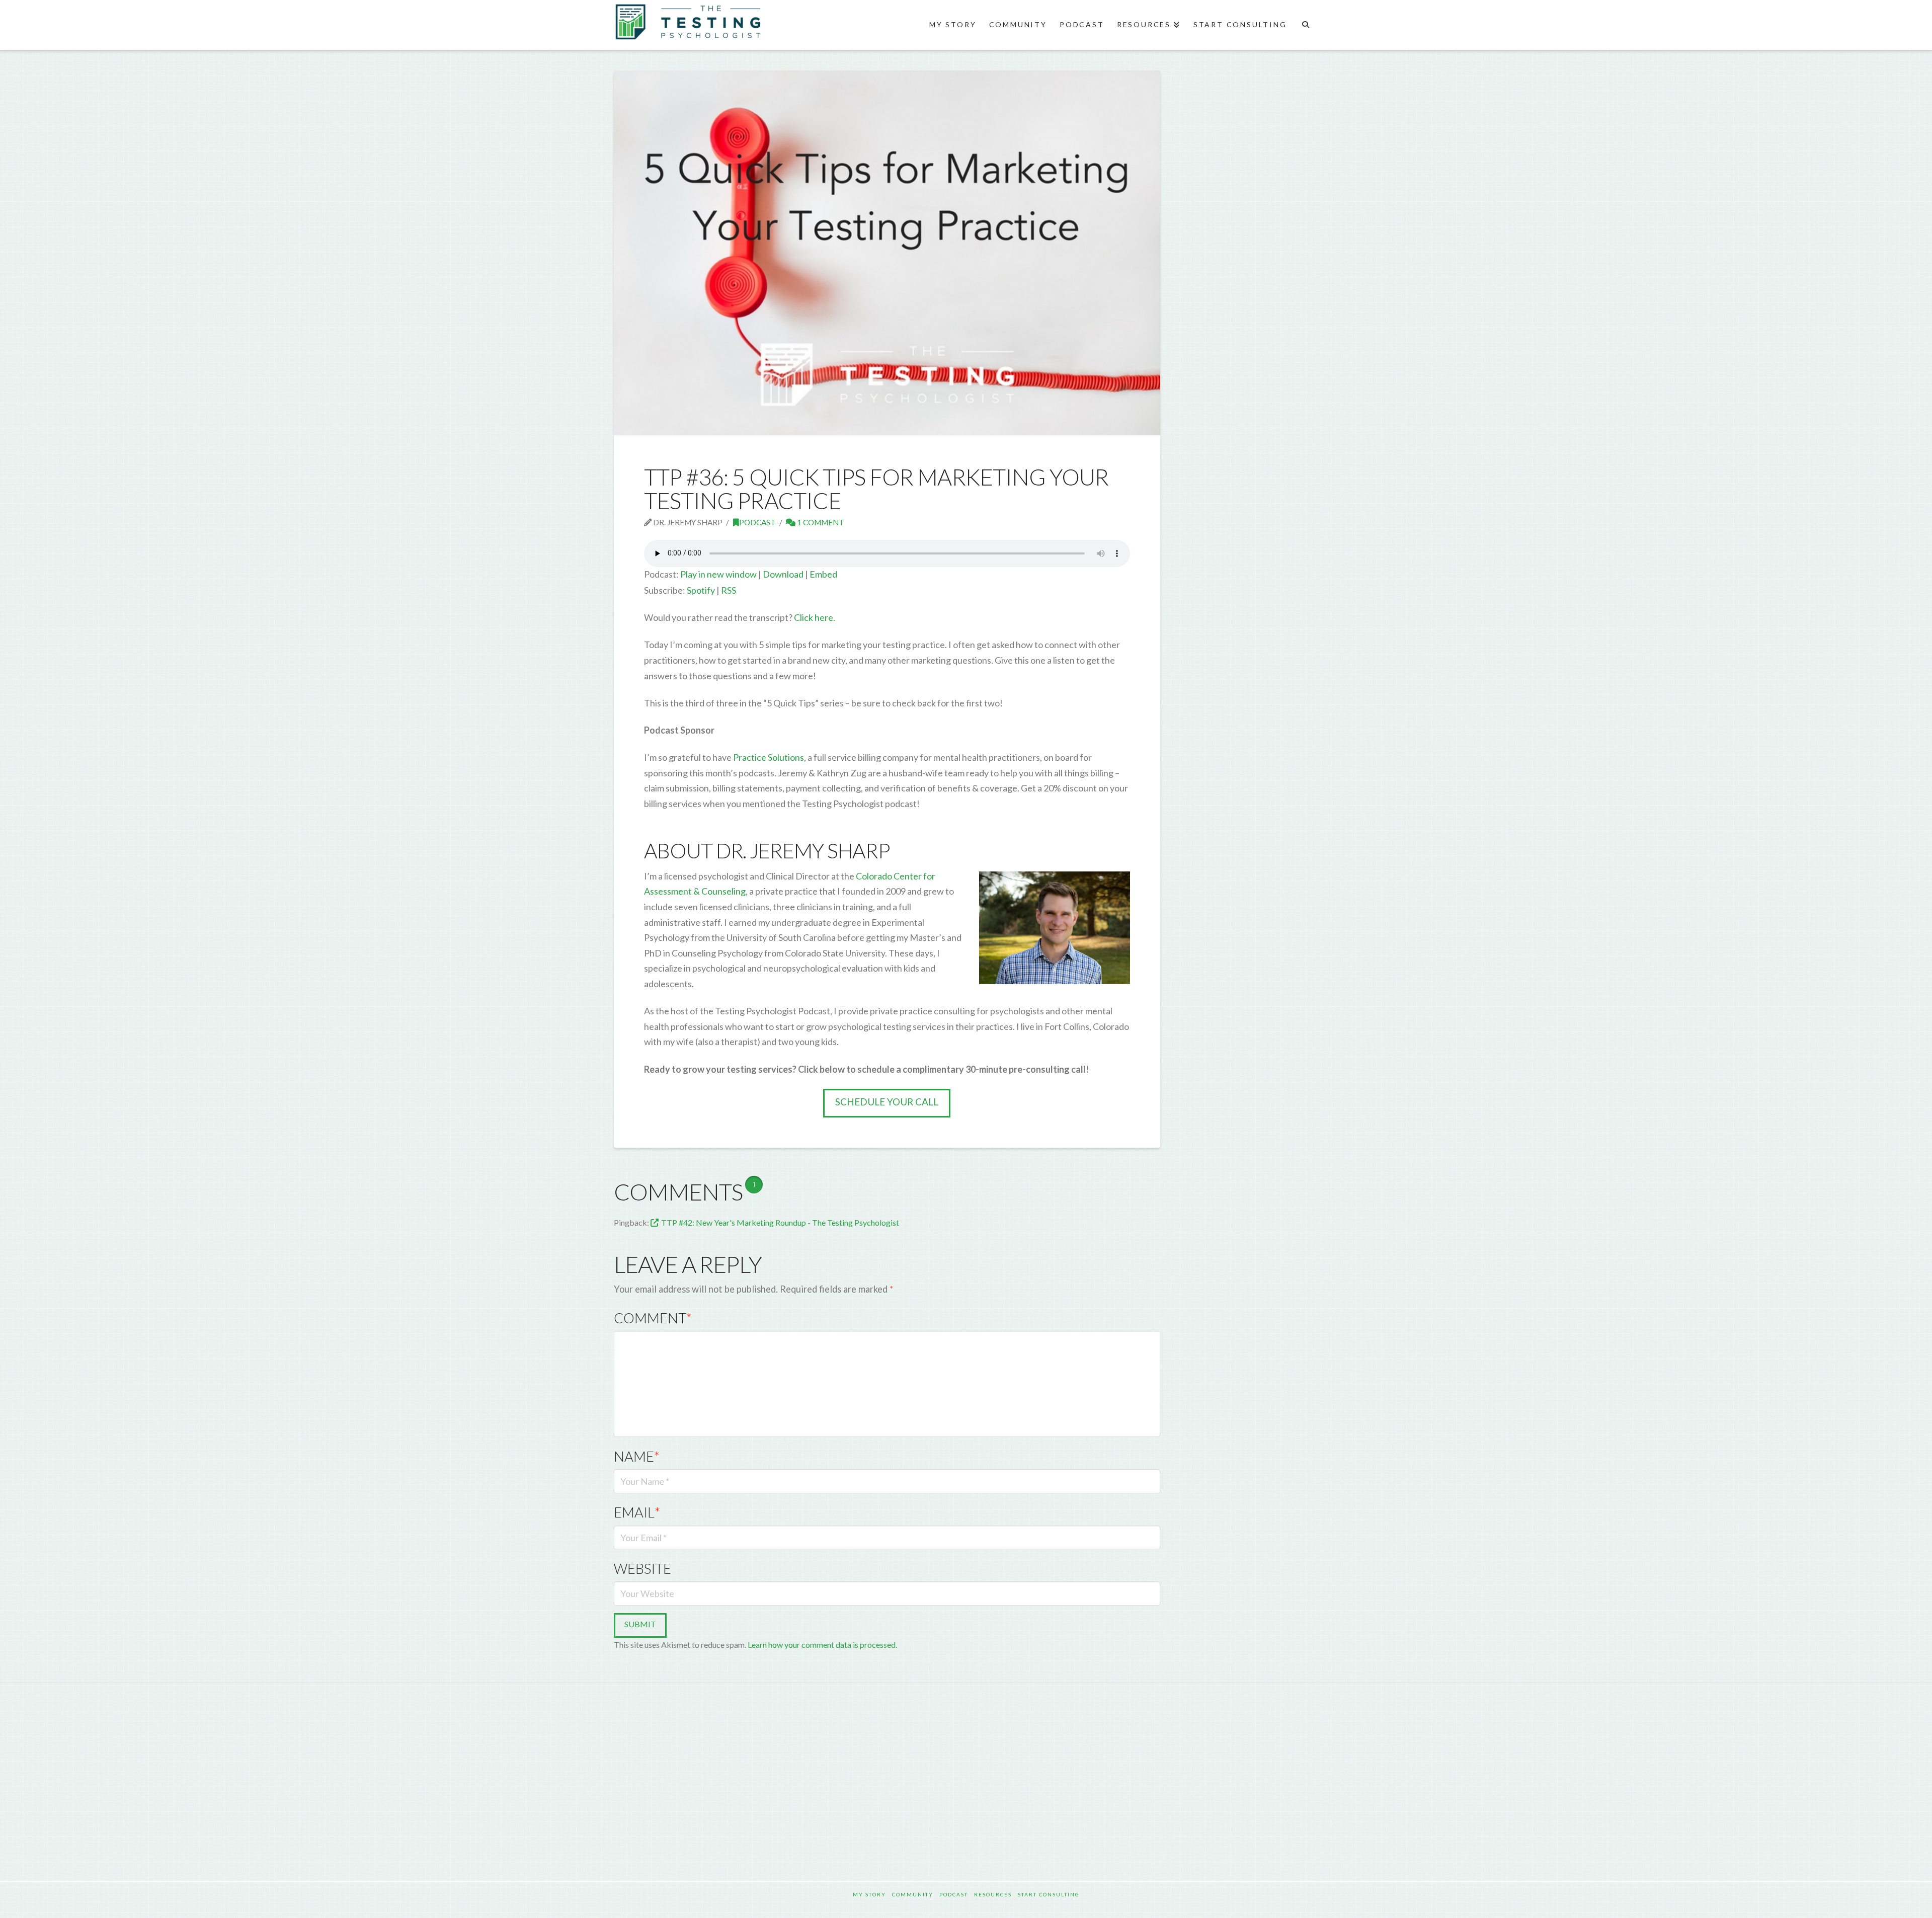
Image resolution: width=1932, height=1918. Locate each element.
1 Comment (820, 522)
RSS (729, 590)
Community (913, 1894)
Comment (653, 1318)
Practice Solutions (769, 757)
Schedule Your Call (887, 1102)
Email (637, 1512)
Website (642, 1569)
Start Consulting (1049, 1894)
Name (637, 1456)
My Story (869, 1894)
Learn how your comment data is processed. (822, 1645)
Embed (823, 574)
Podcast (757, 522)
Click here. (815, 617)
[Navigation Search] (1305, 25)
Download (783, 574)
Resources (993, 1894)
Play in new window (718, 574)
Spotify (701, 590)
